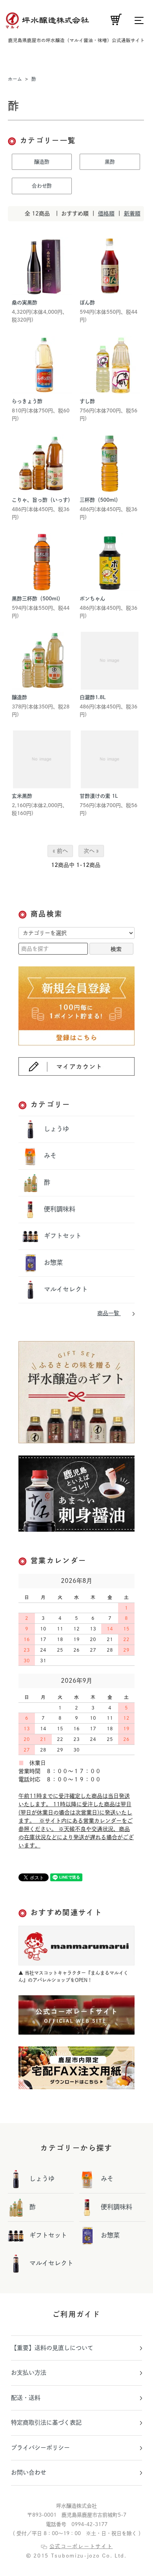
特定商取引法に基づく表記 (46, 2422)
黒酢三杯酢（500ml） (37, 599)
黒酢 (110, 162)
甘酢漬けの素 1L (99, 796)
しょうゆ (56, 1129)
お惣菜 (52, 1262)
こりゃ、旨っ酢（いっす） (42, 500)
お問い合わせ (29, 2472)
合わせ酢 (42, 186)
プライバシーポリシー (40, 2448)
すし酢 (87, 401)
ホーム (15, 79)
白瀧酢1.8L (93, 697)
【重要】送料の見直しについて (52, 2348)
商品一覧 (109, 1313)
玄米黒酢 (22, 796)
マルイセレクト (65, 1289)
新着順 (132, 213)
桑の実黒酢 (25, 303)
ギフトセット (62, 1236)
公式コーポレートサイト (81, 2546)
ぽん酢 (87, 303)
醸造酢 (42, 162)
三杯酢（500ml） (100, 500)
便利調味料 (59, 1209)
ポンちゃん (92, 599)
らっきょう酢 (27, 401)
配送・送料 (26, 2398)
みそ (49, 1156)
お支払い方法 (29, 2373)
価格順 (106, 213)
